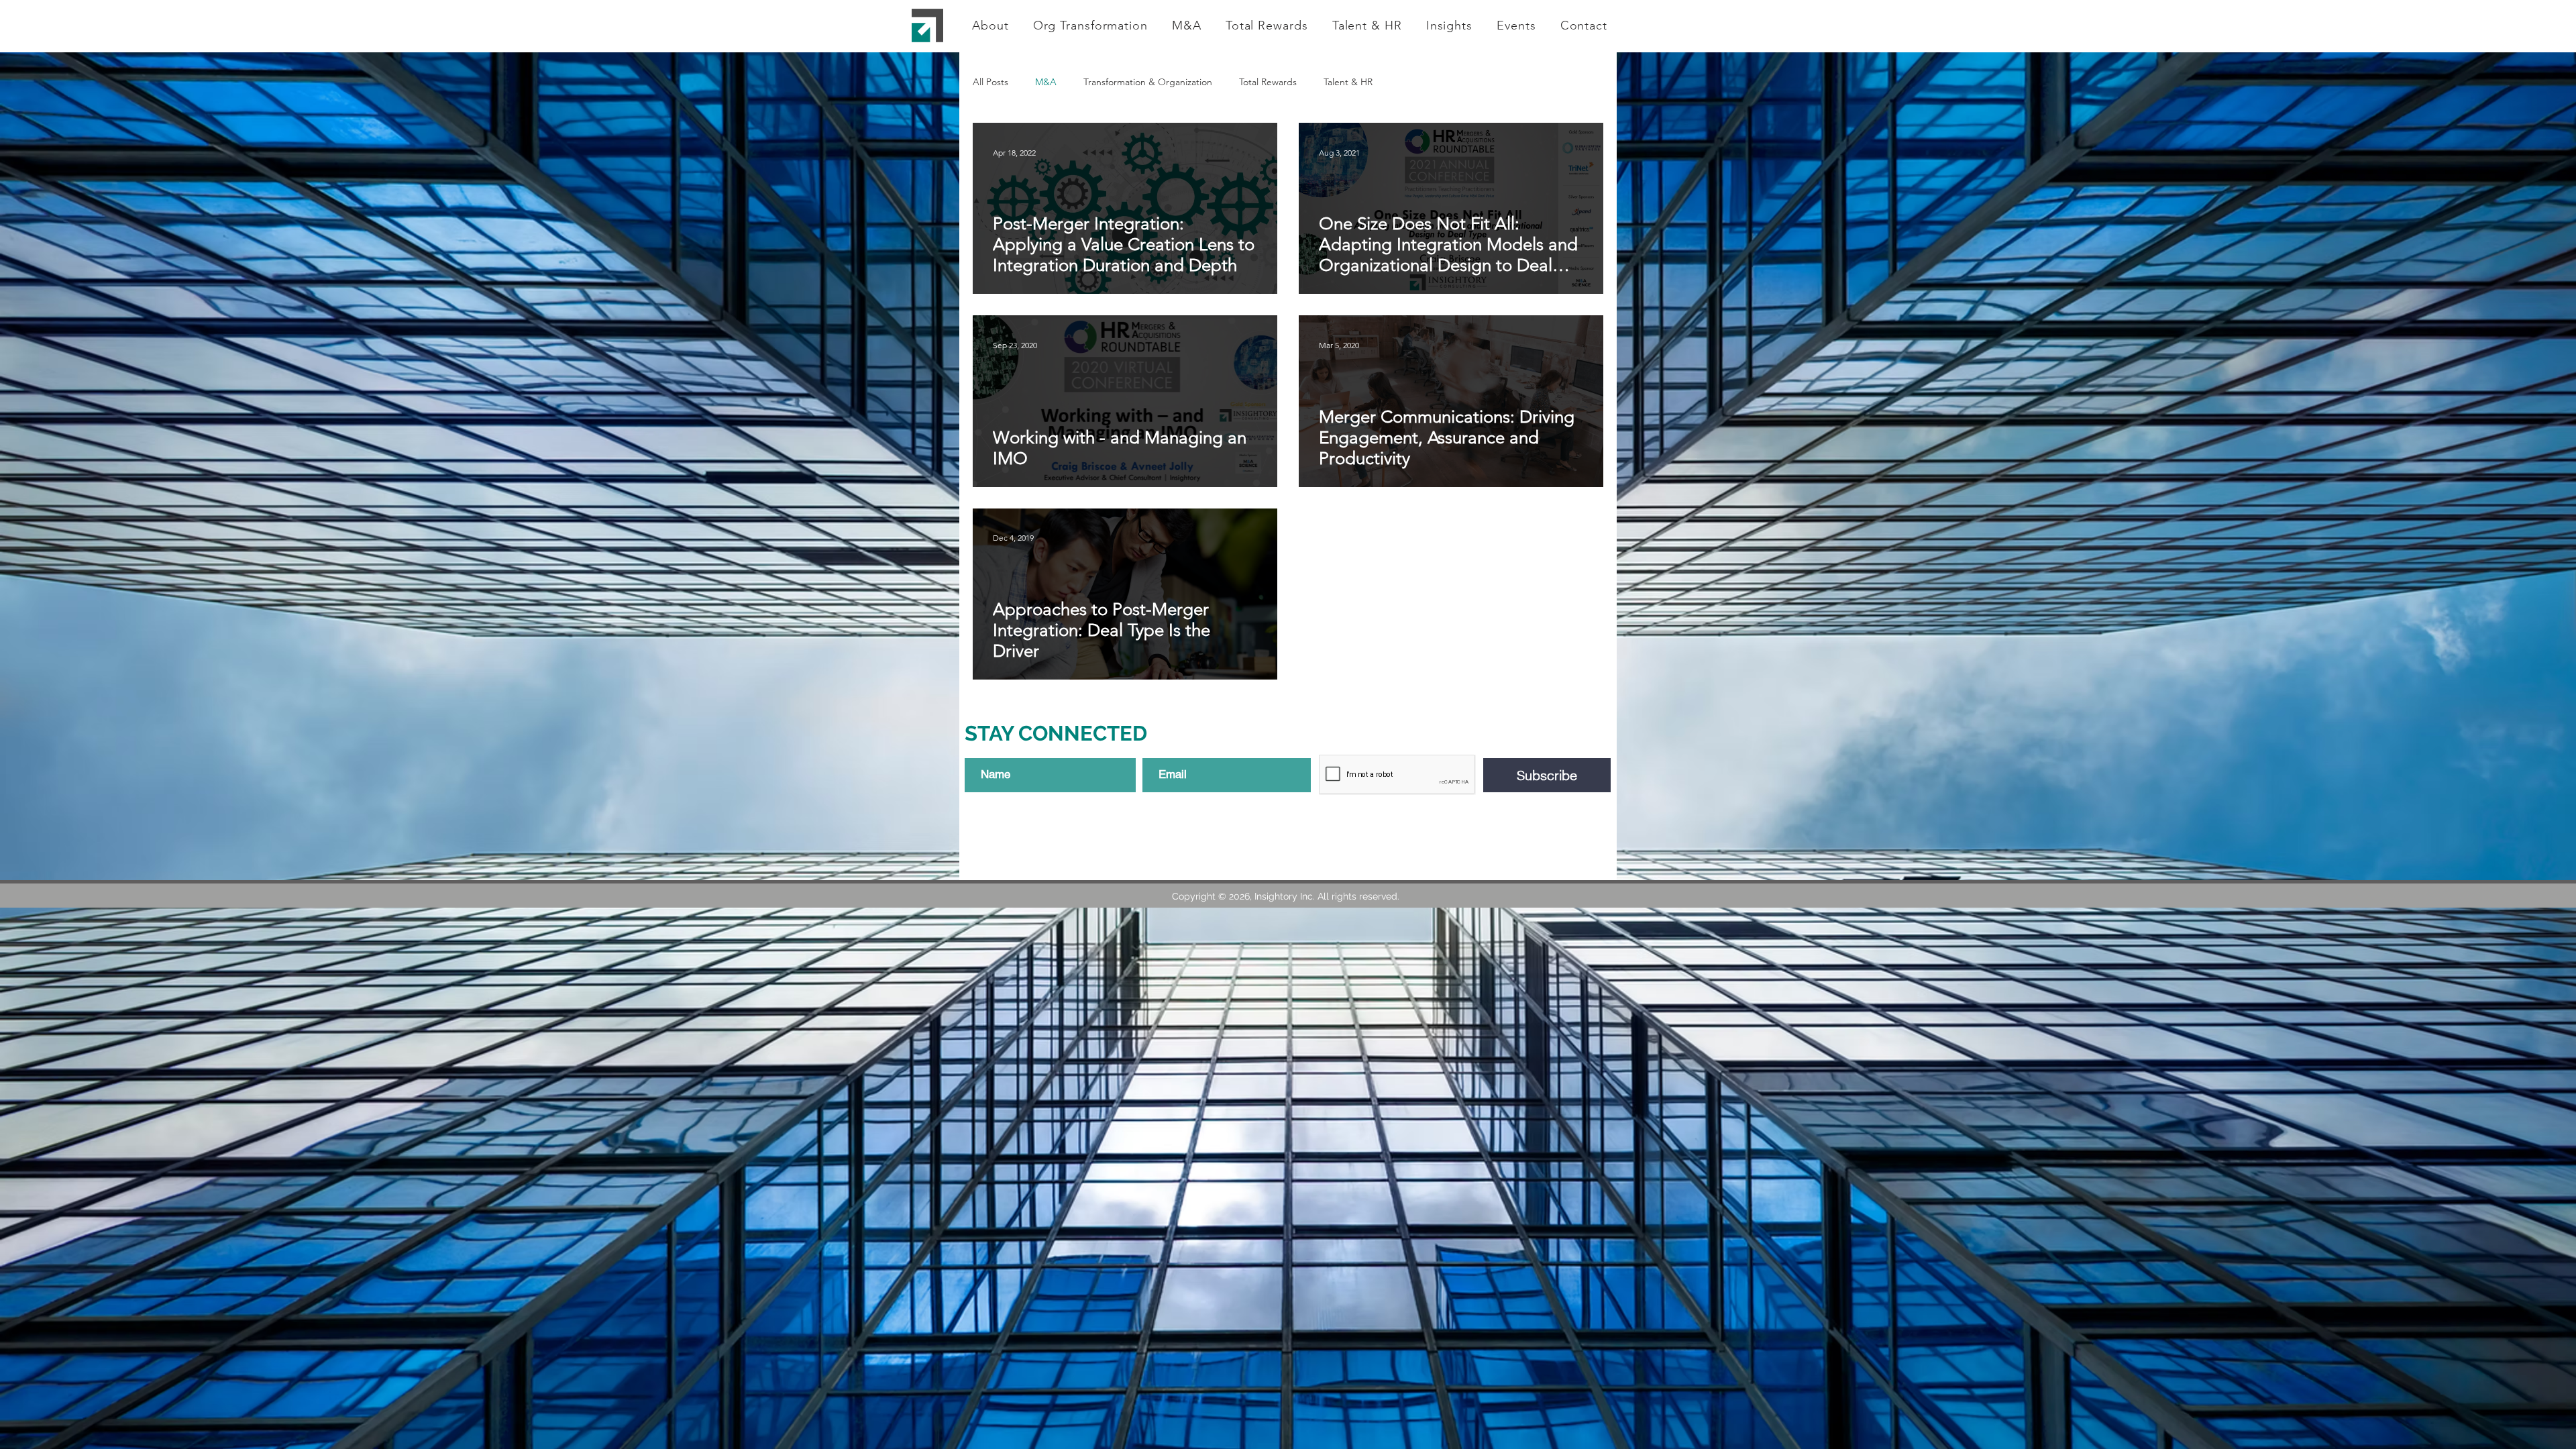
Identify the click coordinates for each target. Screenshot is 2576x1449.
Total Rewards (1268, 82)
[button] (1090, 25)
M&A (1046, 82)
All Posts (990, 82)
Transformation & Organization (1148, 82)
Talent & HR (1348, 82)
